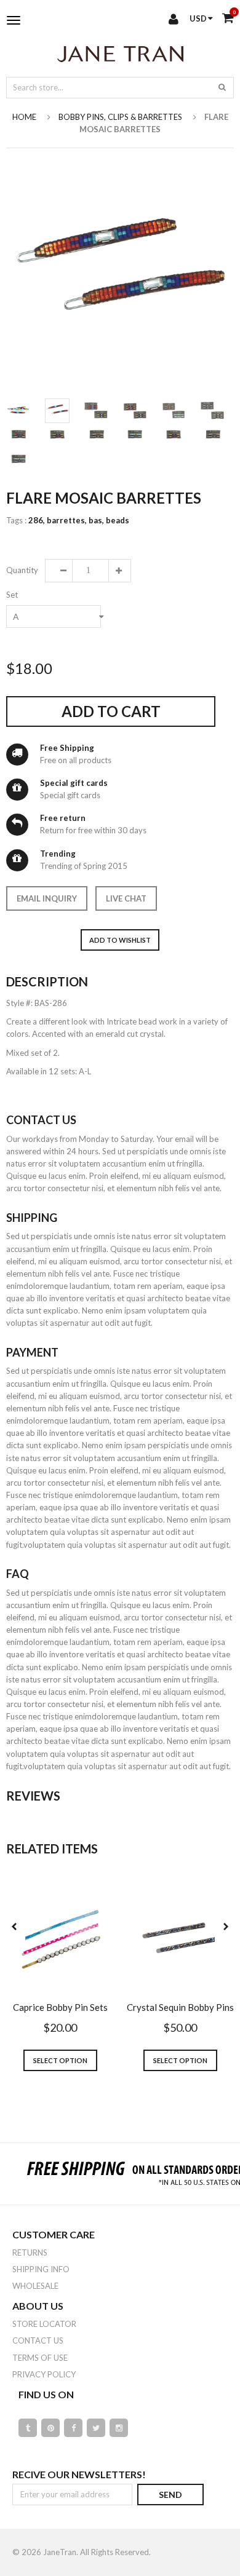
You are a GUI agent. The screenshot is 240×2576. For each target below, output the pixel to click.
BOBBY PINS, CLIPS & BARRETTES (120, 117)
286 (37, 520)
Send (170, 2495)
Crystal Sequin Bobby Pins (180, 2007)
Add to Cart (111, 711)
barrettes (67, 520)
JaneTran (60, 2552)
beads (118, 520)
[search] (222, 87)
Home (24, 117)
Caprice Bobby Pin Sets (60, 2007)
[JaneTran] (120, 54)
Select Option (60, 2060)
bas (96, 520)
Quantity (22, 570)
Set (12, 595)
